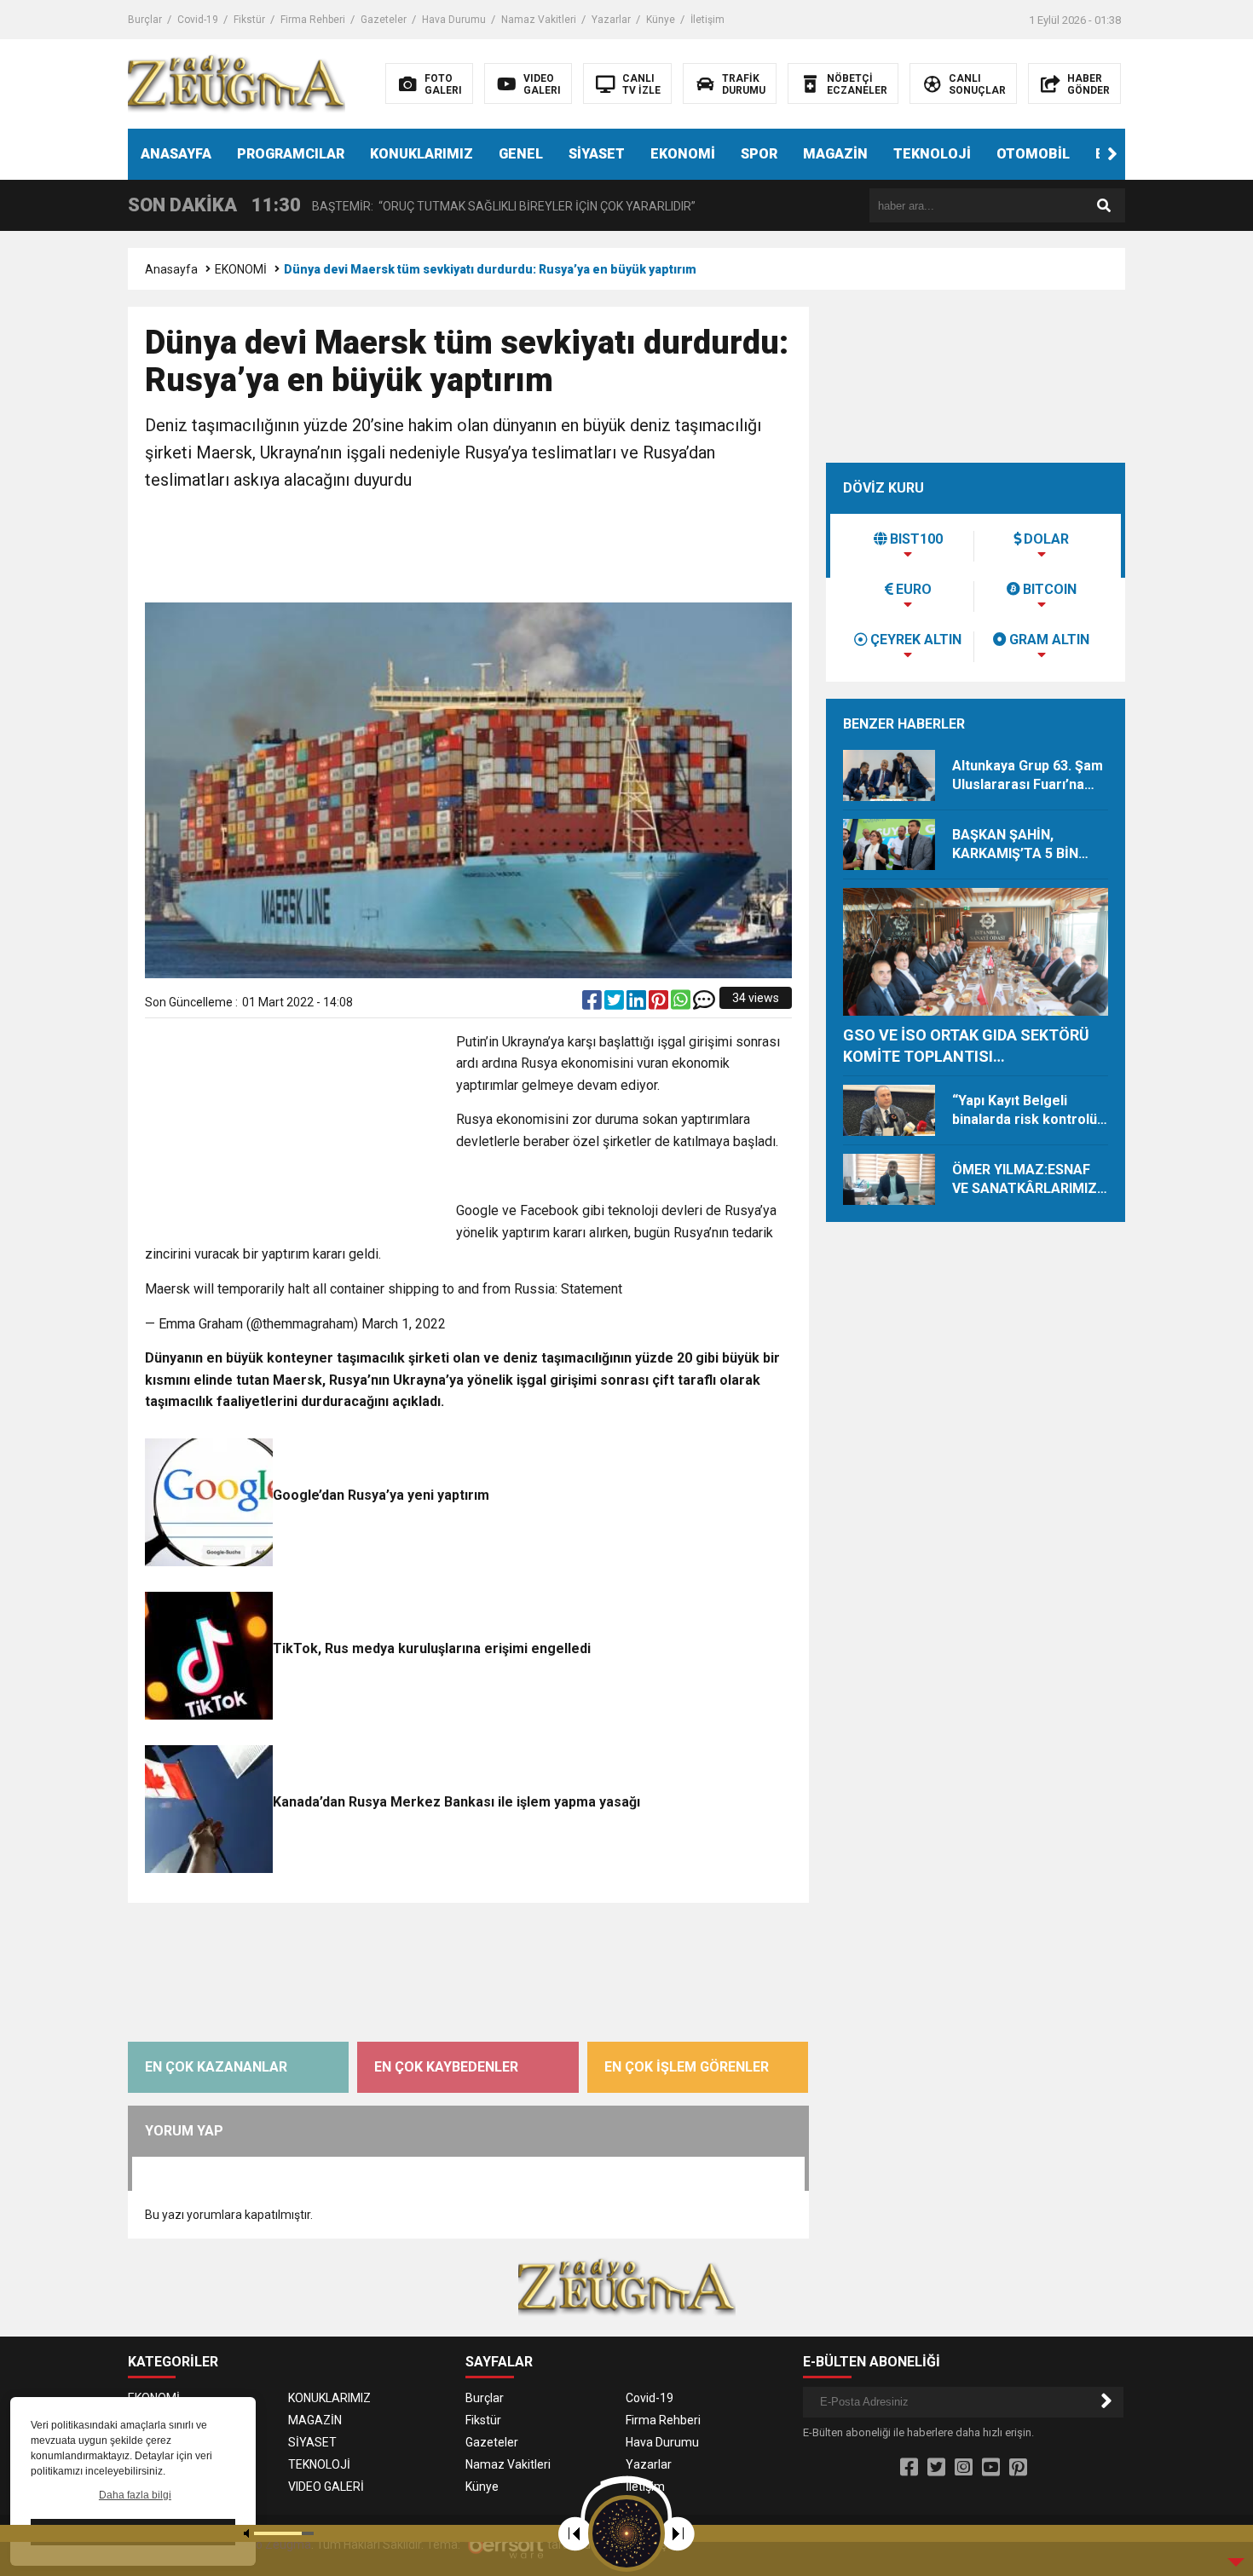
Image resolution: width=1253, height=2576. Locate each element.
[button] (1112, 154)
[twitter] (615, 1004)
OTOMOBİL (1033, 154)
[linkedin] (638, 1004)
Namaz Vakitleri (539, 20)
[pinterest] (660, 1004)
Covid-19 (198, 20)
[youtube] (991, 2468)
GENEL (521, 154)
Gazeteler (384, 20)
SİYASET (597, 154)
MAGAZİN (835, 154)
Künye (661, 20)
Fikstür (249, 20)
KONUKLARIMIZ (422, 154)
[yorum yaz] (704, 1004)
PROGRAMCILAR (291, 154)
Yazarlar (611, 20)
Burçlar (145, 20)
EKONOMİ (683, 154)
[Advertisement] (469, 549)
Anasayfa (171, 269)
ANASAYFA (176, 154)
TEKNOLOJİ (932, 154)
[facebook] (593, 1004)
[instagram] (964, 2468)
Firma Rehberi (313, 20)
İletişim (707, 20)
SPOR (759, 154)
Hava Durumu (454, 20)
